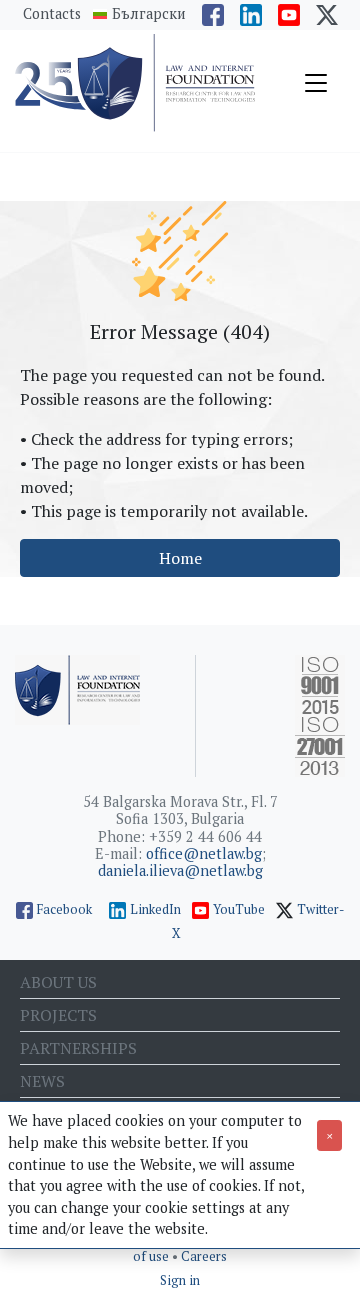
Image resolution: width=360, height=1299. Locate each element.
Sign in (180, 1280)
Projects (58, 1015)
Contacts (52, 13)
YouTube (239, 909)
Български (149, 14)
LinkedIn (155, 909)
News (42, 1081)
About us (58, 982)
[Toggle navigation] (316, 83)
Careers (204, 1256)
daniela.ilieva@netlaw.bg (180, 870)
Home (180, 558)
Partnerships (78, 1048)
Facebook (64, 909)
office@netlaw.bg (204, 853)
